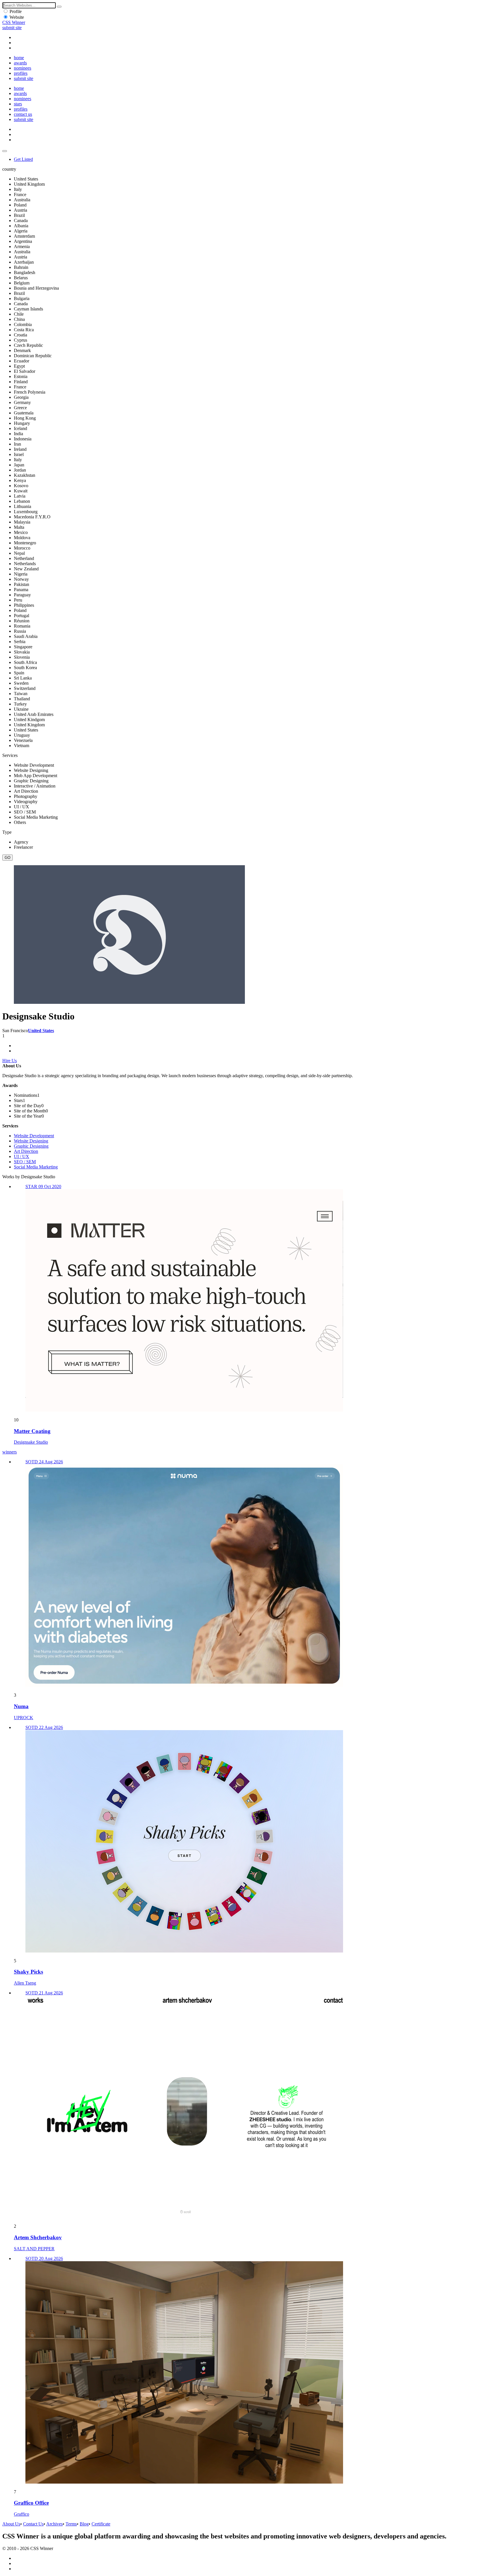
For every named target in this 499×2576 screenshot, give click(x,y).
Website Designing (31, 1141)
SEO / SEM (25, 1162)
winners (10, 1452)
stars (18, 104)
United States (41, 1031)
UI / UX (22, 1156)
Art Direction (26, 1151)
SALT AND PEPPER (34, 2249)
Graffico (22, 2514)
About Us (11, 2524)
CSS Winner (14, 22)
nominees (23, 68)
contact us (23, 114)
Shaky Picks (28, 1972)
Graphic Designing (31, 1146)
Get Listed (23, 159)
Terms (71, 2524)
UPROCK (24, 1718)
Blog (84, 2524)
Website (17, 17)
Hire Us (10, 1061)
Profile (16, 11)
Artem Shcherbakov (38, 2237)
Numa (21, 1706)
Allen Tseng (25, 1983)
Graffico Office (31, 2503)
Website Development (34, 1136)
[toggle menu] (5, 151)
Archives (54, 2524)
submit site (12, 28)
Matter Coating (32, 1431)
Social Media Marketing (36, 1167)
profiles (21, 73)
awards (20, 63)
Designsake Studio (31, 1442)
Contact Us (33, 2524)
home (19, 58)
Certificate (101, 2524)
